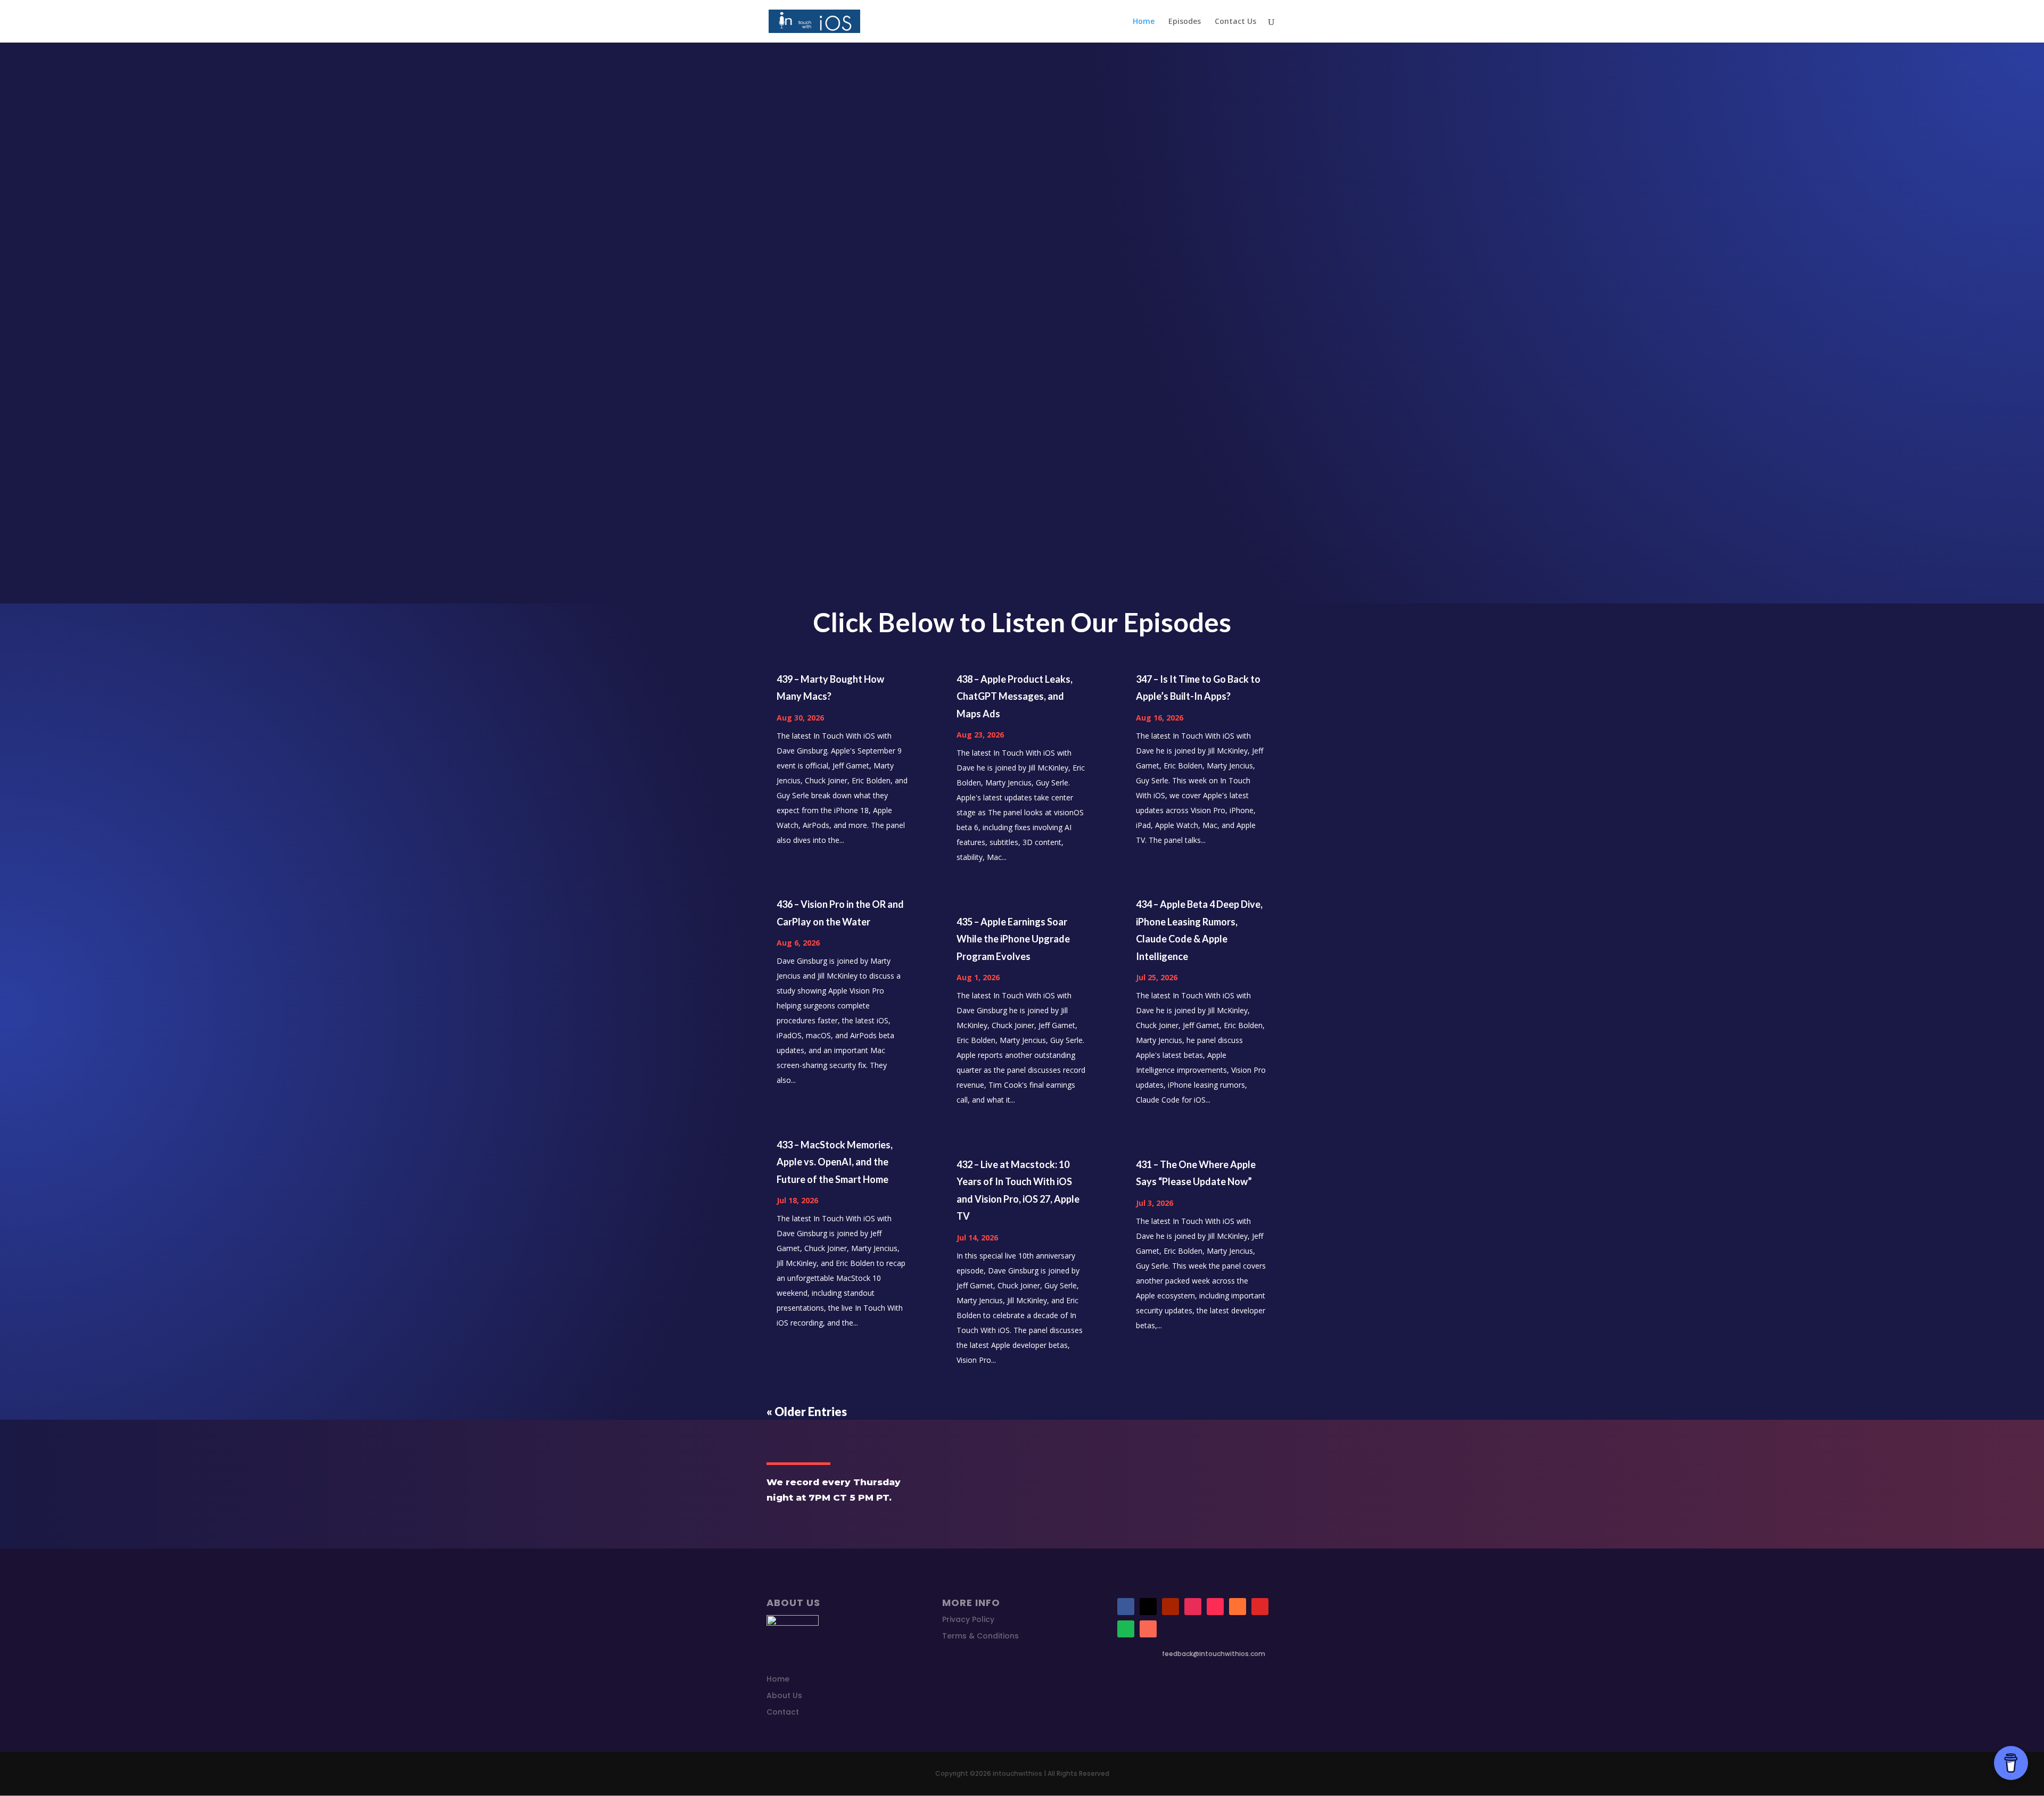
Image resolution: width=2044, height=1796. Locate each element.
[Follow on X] (1148, 1607)
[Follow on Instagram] (1193, 1607)
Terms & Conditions (980, 1636)
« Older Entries (807, 1412)
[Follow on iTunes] (1238, 1607)
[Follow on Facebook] (1126, 1607)
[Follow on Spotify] (1126, 1629)
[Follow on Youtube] (1171, 1607)
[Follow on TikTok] (1215, 1607)
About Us (784, 1695)
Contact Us (1235, 22)
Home (1144, 22)
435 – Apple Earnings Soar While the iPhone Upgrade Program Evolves (1013, 939)
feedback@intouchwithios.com (1214, 1654)
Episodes (1185, 22)
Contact (783, 1712)
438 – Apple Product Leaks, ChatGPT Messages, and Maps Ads (1015, 696)
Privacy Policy (968, 1619)
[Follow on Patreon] (1148, 1629)
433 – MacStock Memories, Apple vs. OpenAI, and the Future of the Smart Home (835, 1162)
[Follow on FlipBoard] (1260, 1607)
